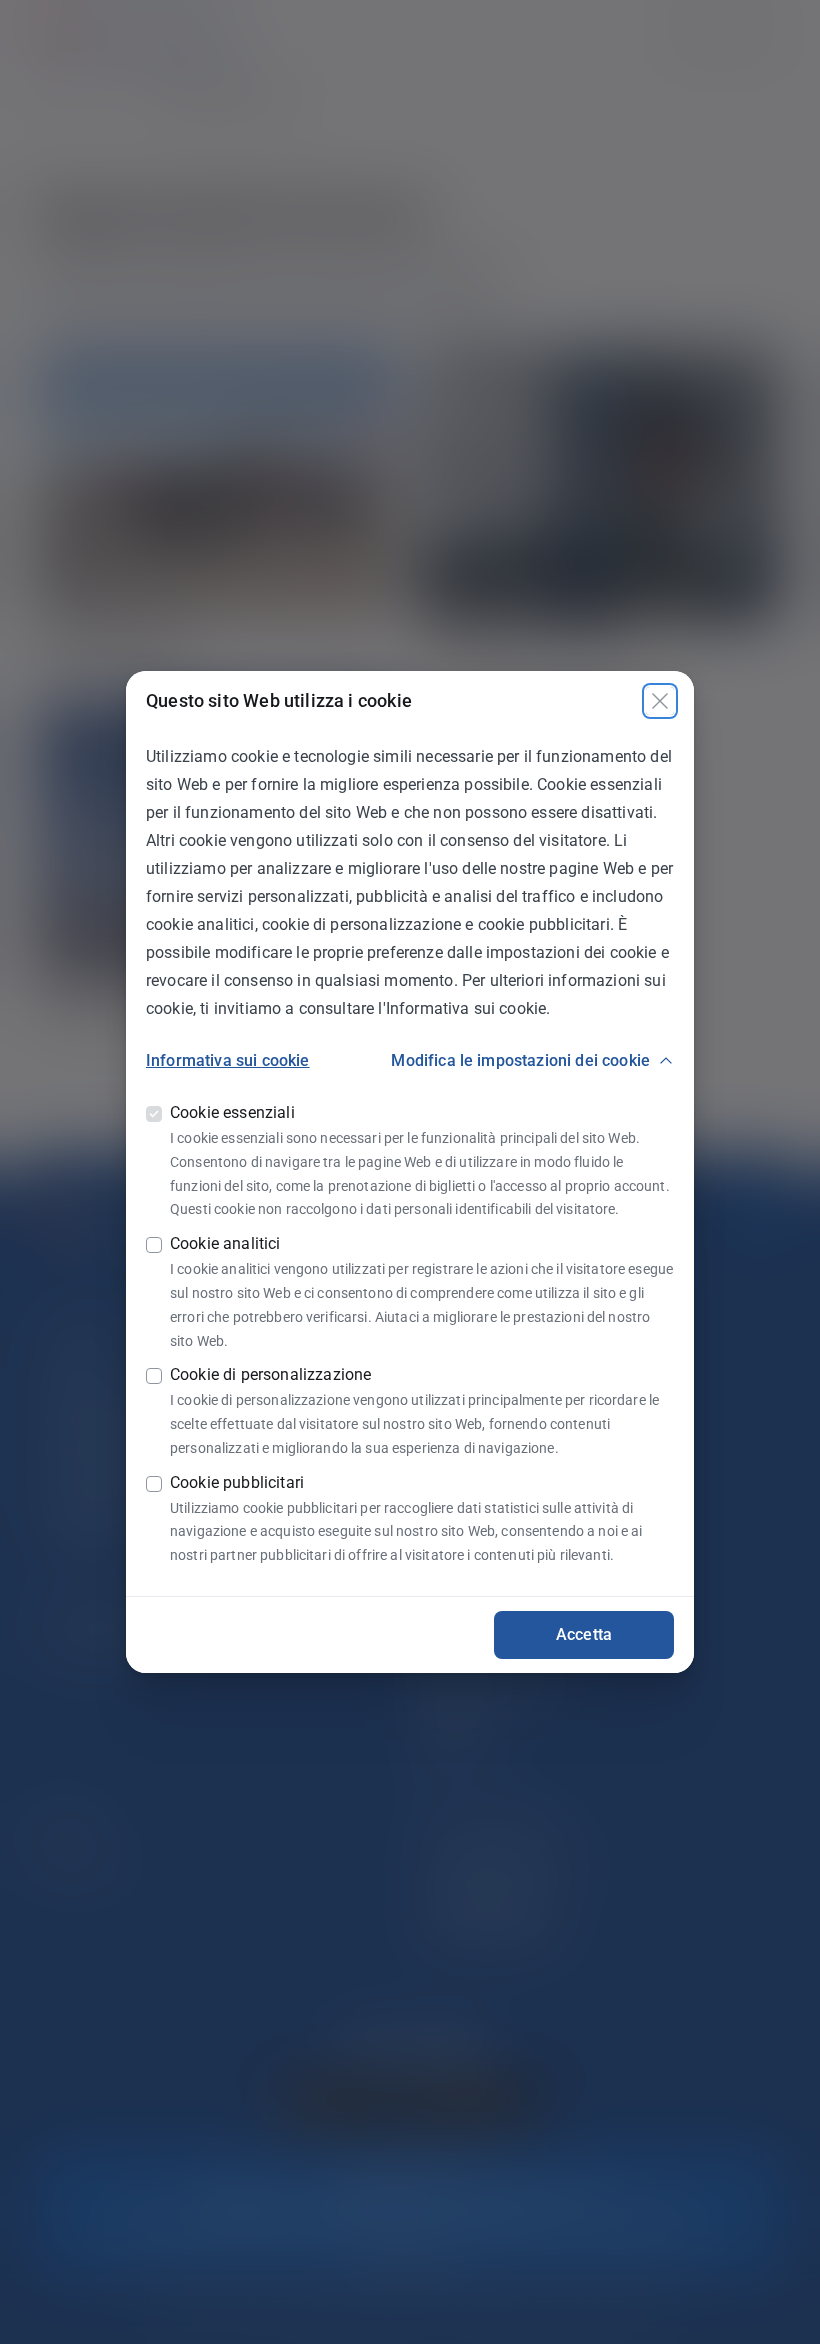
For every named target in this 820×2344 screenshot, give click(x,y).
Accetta (584, 1634)
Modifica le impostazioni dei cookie (520, 1060)
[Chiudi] (660, 701)
